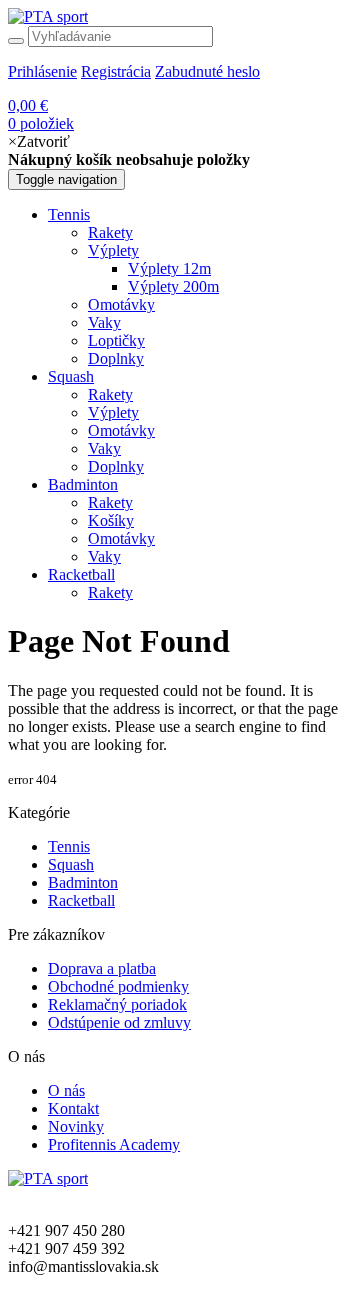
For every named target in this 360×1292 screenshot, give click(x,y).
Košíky (111, 520)
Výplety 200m (173, 286)
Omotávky (121, 304)
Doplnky (116, 358)
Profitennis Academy (114, 1144)
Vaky (104, 322)
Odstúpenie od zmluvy (119, 1022)
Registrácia (116, 71)
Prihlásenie (42, 71)
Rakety (110, 232)
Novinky (76, 1126)
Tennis (69, 214)
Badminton (83, 484)
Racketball (81, 574)
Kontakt (73, 1108)
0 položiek (41, 114)
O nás (66, 1090)
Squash (71, 376)
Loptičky (116, 340)
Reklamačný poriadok (117, 1004)
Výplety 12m (169, 268)
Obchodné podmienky (118, 986)
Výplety (113, 250)
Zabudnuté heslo (207, 71)
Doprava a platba (102, 968)
